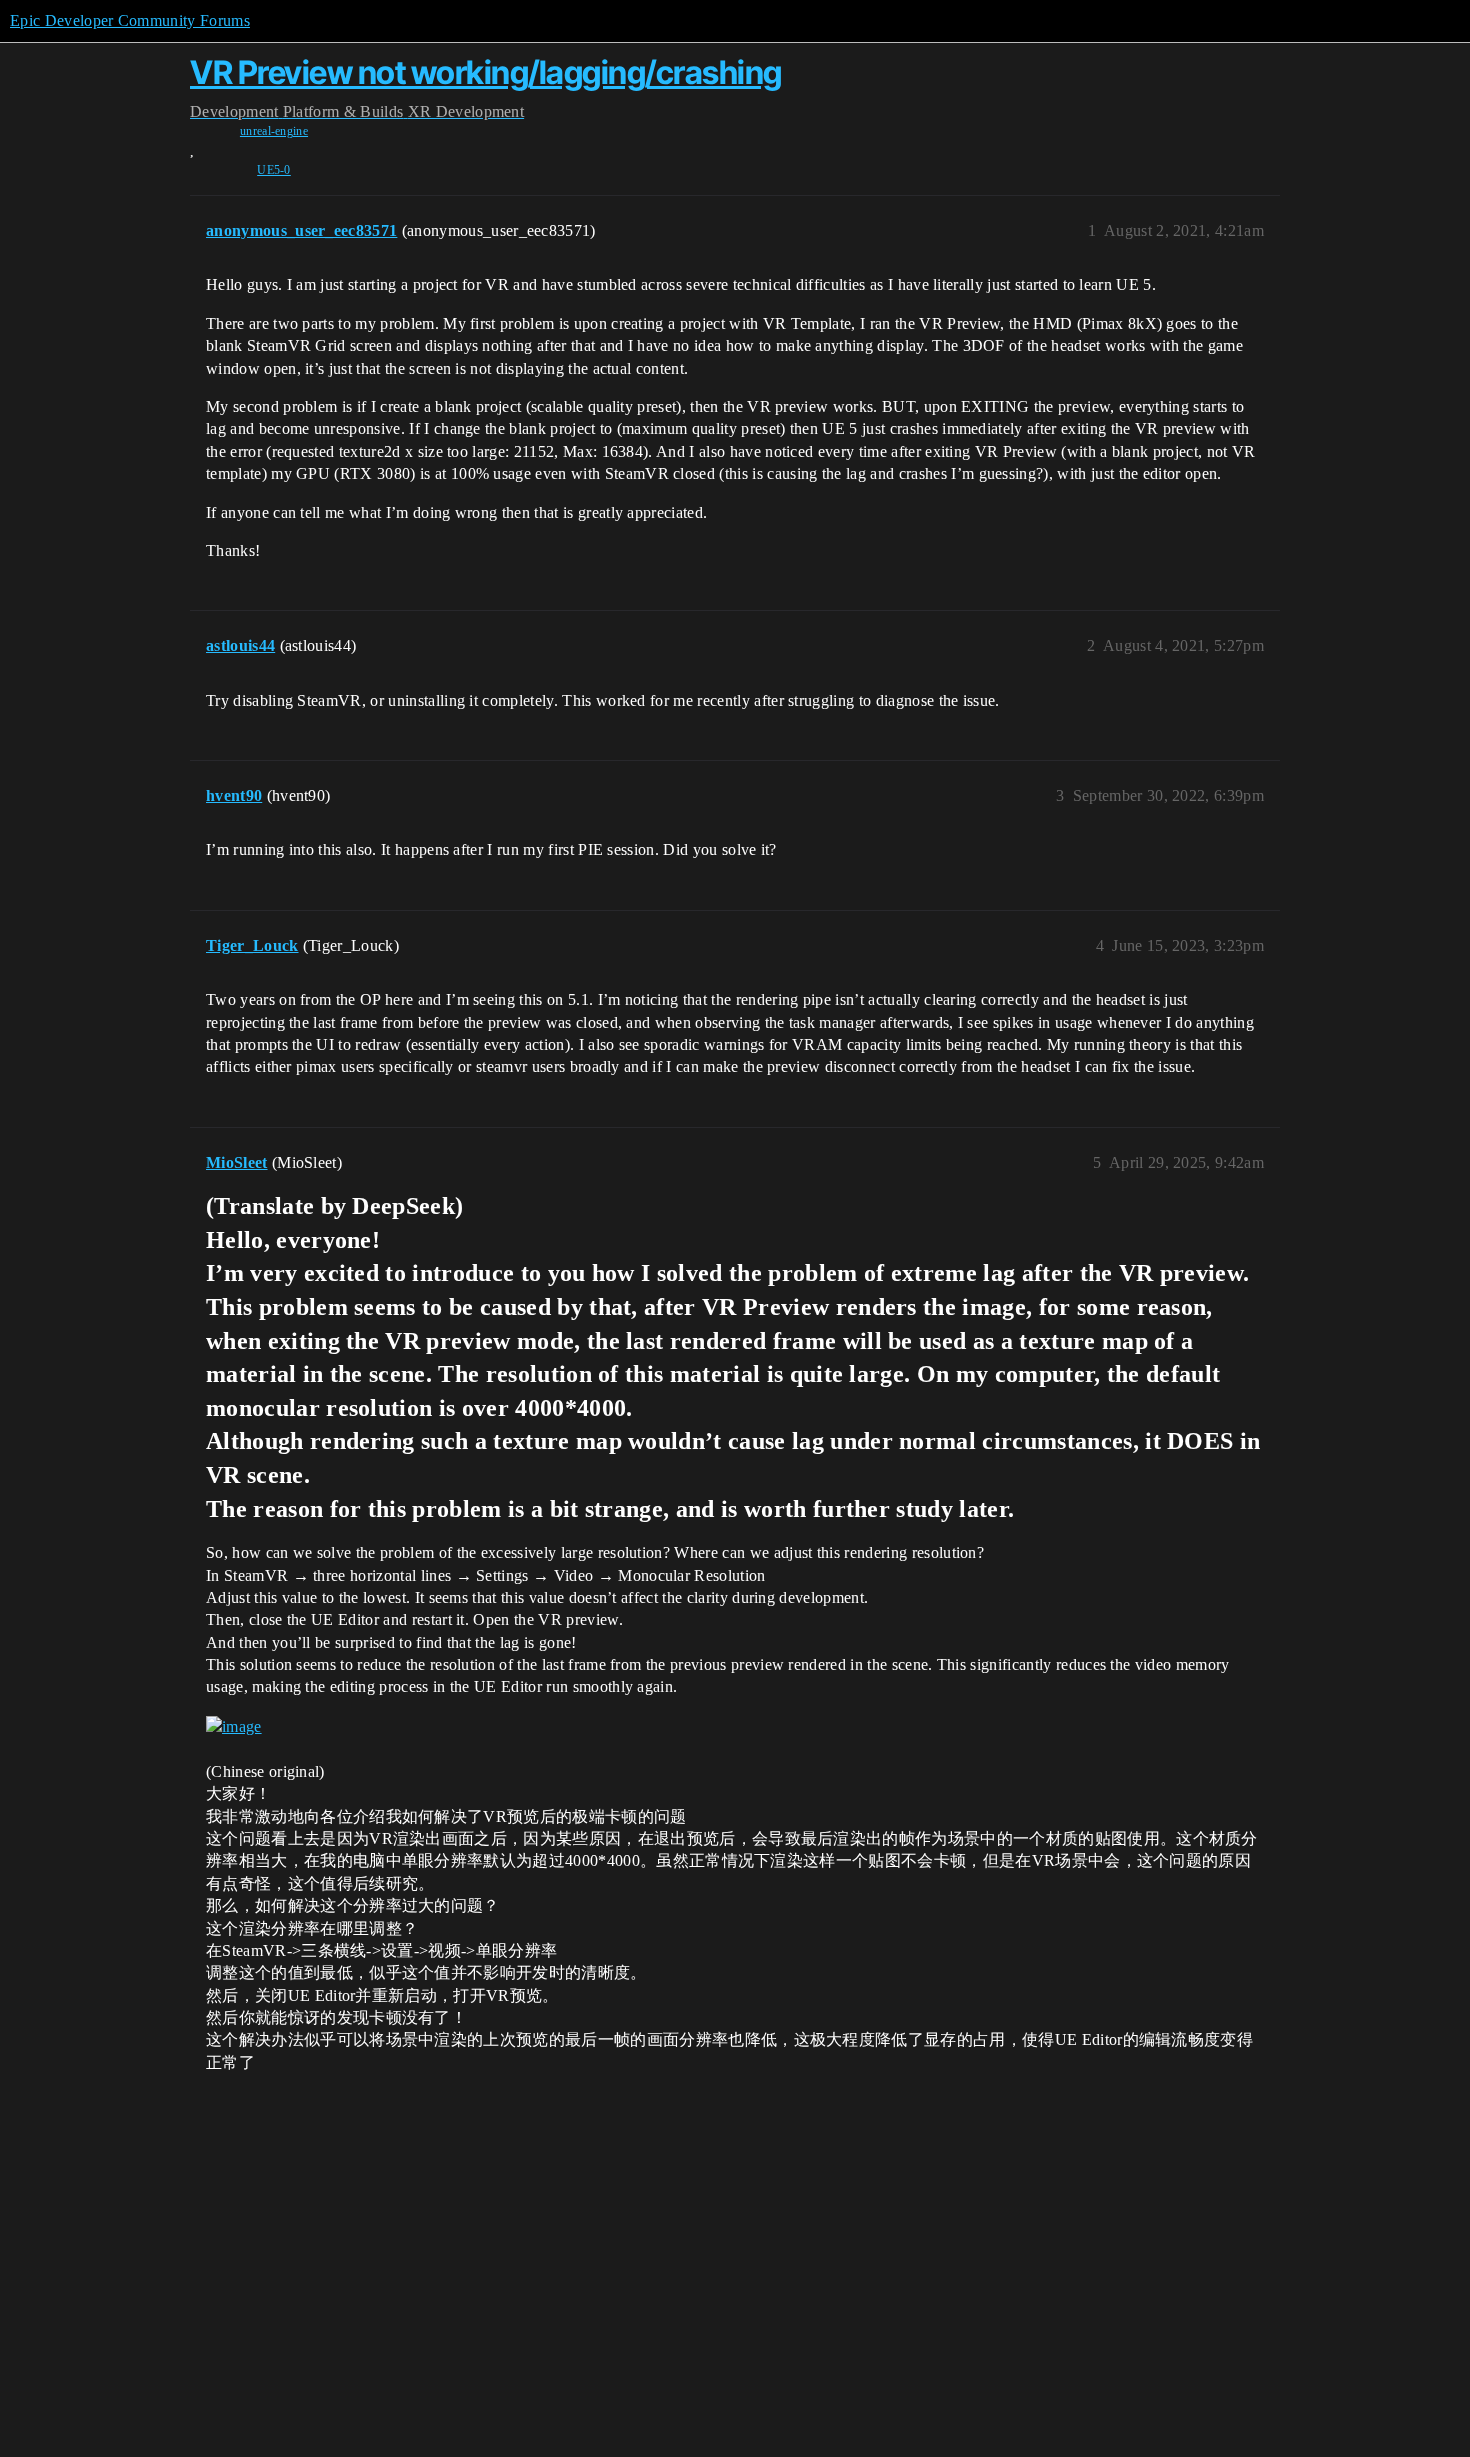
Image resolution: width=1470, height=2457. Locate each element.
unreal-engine (274, 131)
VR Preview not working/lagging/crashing (486, 72)
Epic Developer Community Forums (130, 20)
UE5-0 (274, 170)
